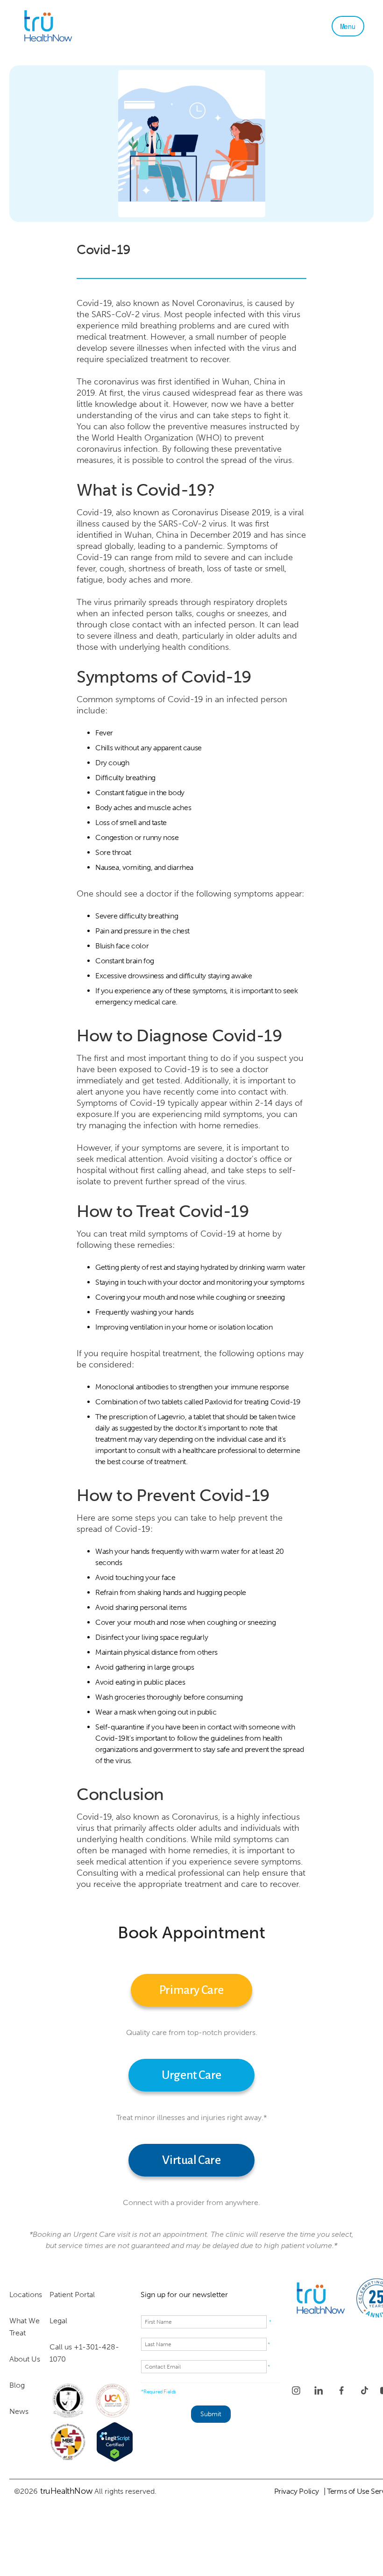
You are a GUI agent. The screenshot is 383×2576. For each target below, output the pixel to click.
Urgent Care (191, 2075)
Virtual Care (191, 2160)
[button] (348, 26)
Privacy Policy (297, 2491)
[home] (77, 26)
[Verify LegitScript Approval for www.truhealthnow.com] (115, 2442)
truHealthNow (66, 2491)
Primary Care (191, 1990)
